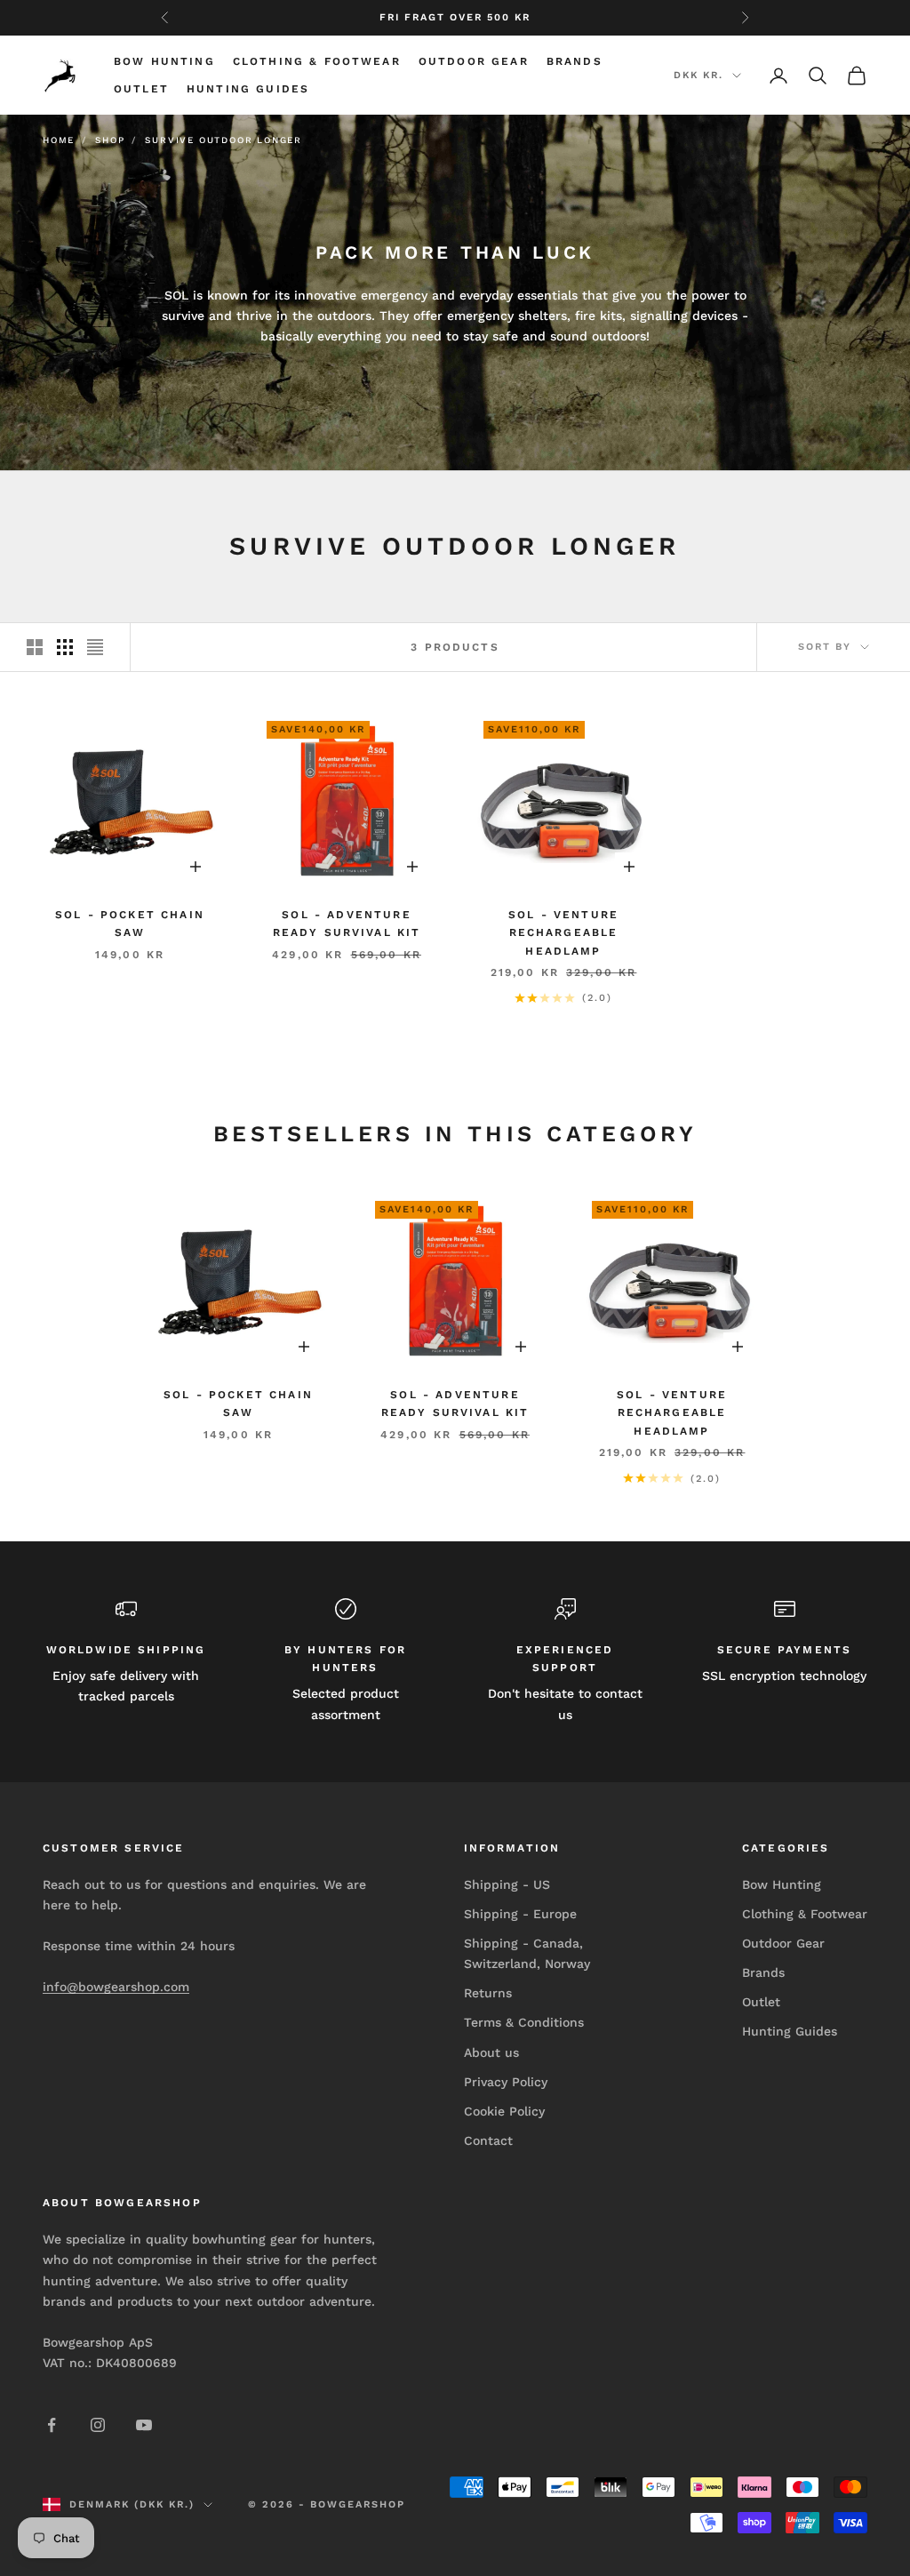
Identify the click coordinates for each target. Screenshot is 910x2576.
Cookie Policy (504, 2111)
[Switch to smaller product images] (65, 647)
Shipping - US (507, 1884)
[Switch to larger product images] (35, 647)
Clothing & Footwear (317, 61)
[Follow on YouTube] (144, 2425)
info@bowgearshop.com (116, 1987)
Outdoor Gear (474, 61)
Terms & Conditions (524, 2022)
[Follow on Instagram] (98, 2425)
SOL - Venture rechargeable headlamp (563, 933)
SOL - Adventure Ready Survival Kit (347, 924)
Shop (110, 140)
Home (59, 140)
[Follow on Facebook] (52, 2425)
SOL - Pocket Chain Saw (130, 924)
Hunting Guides (248, 89)
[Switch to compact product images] (95, 647)
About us (491, 2052)
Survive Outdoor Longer (224, 140)
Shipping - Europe (520, 1914)
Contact (488, 2140)
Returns (488, 1993)
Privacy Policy (506, 2082)
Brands (575, 61)
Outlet (141, 89)
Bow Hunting (164, 61)
